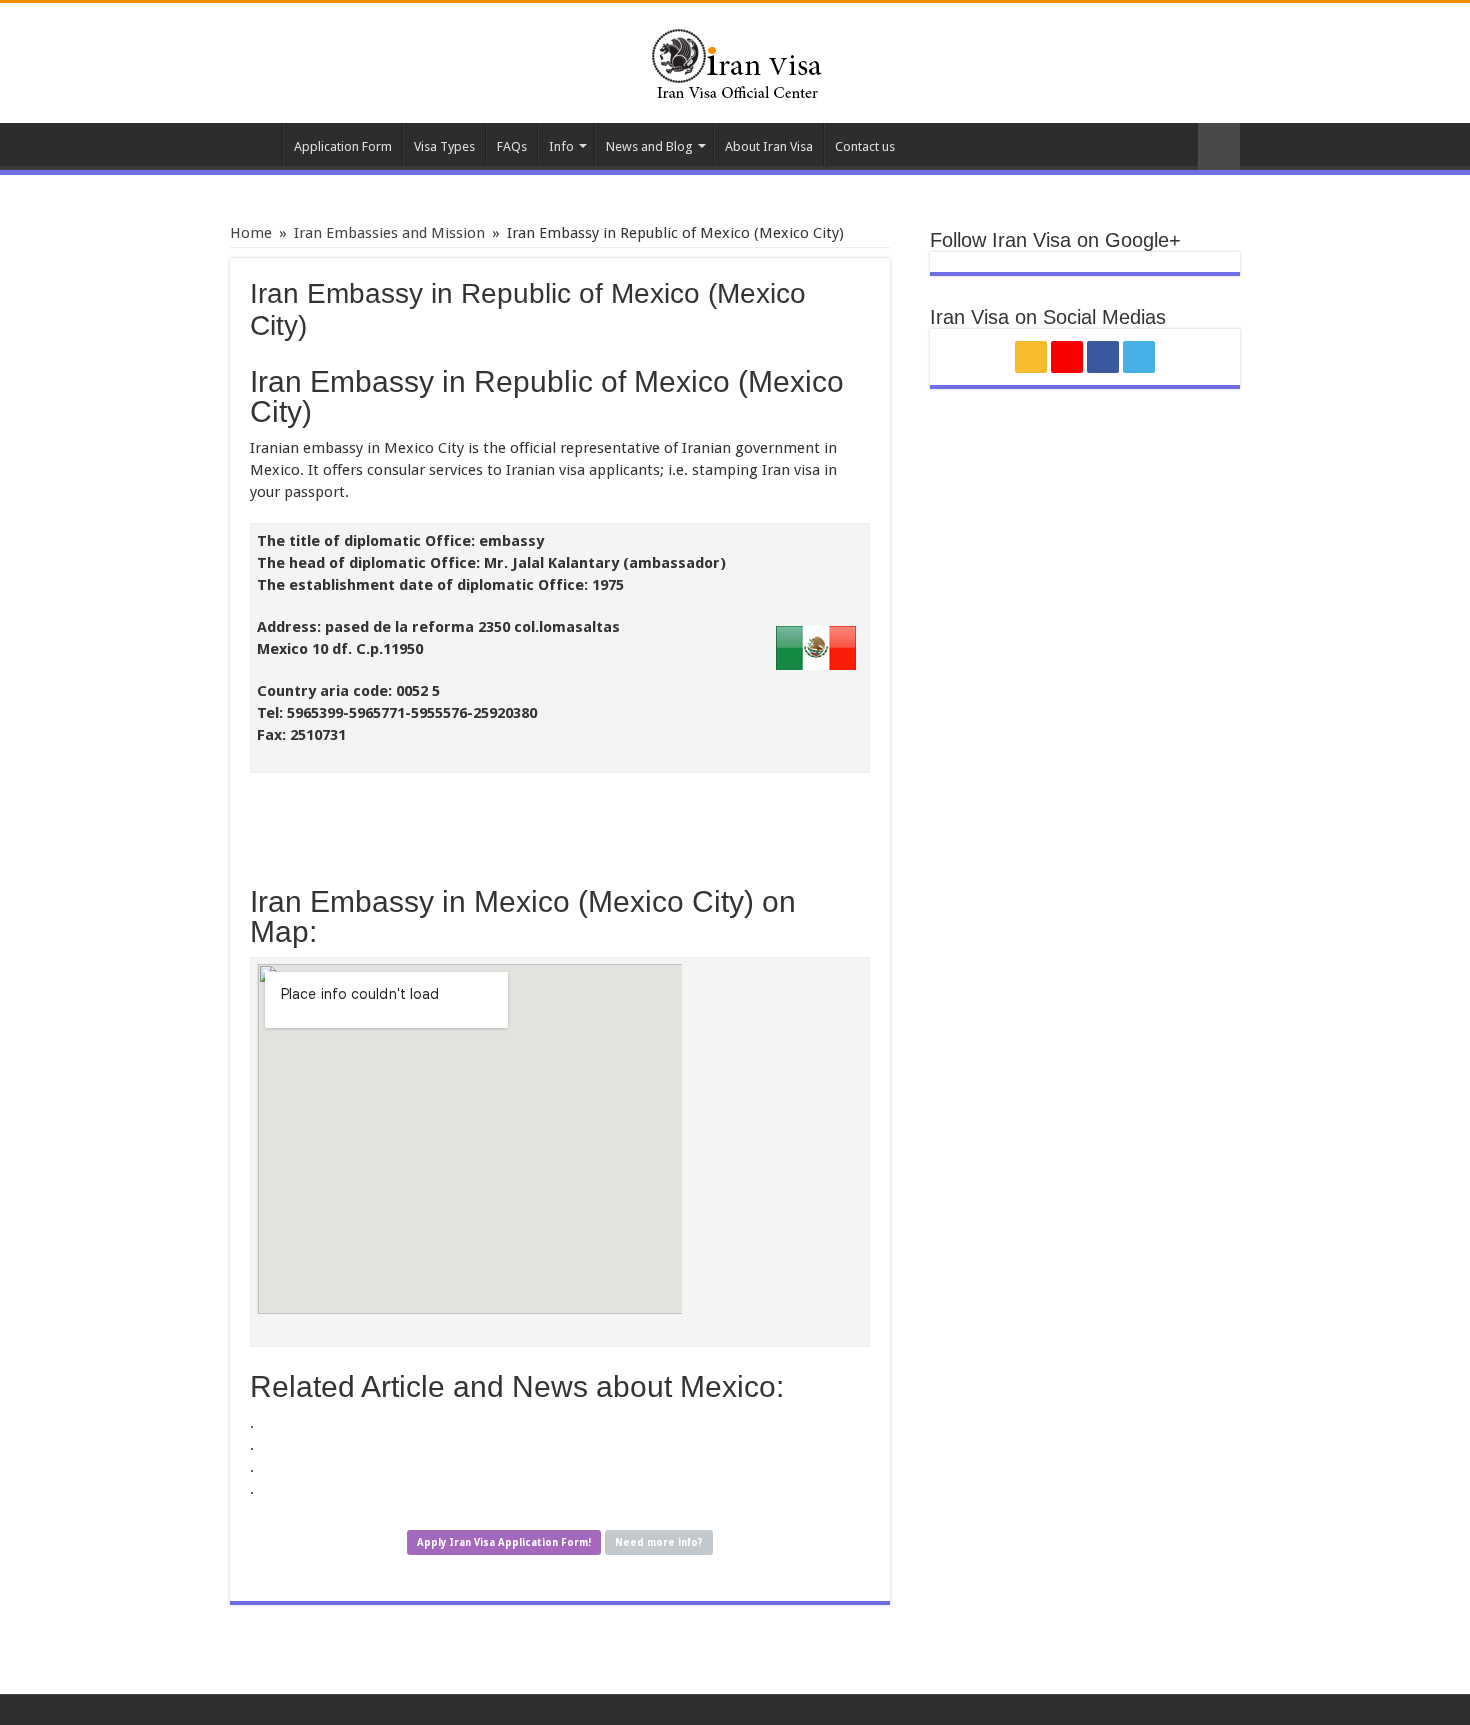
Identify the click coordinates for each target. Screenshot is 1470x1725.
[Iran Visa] (735, 61)
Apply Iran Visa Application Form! (504, 1542)
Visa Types (444, 146)
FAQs (512, 146)
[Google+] (1067, 357)
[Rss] (1031, 357)
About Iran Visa (769, 146)
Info (561, 146)
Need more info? (659, 1542)
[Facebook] (1103, 357)
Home (256, 144)
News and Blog (649, 146)
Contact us (865, 146)
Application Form (343, 146)
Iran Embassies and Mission (389, 233)
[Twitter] (1139, 357)
